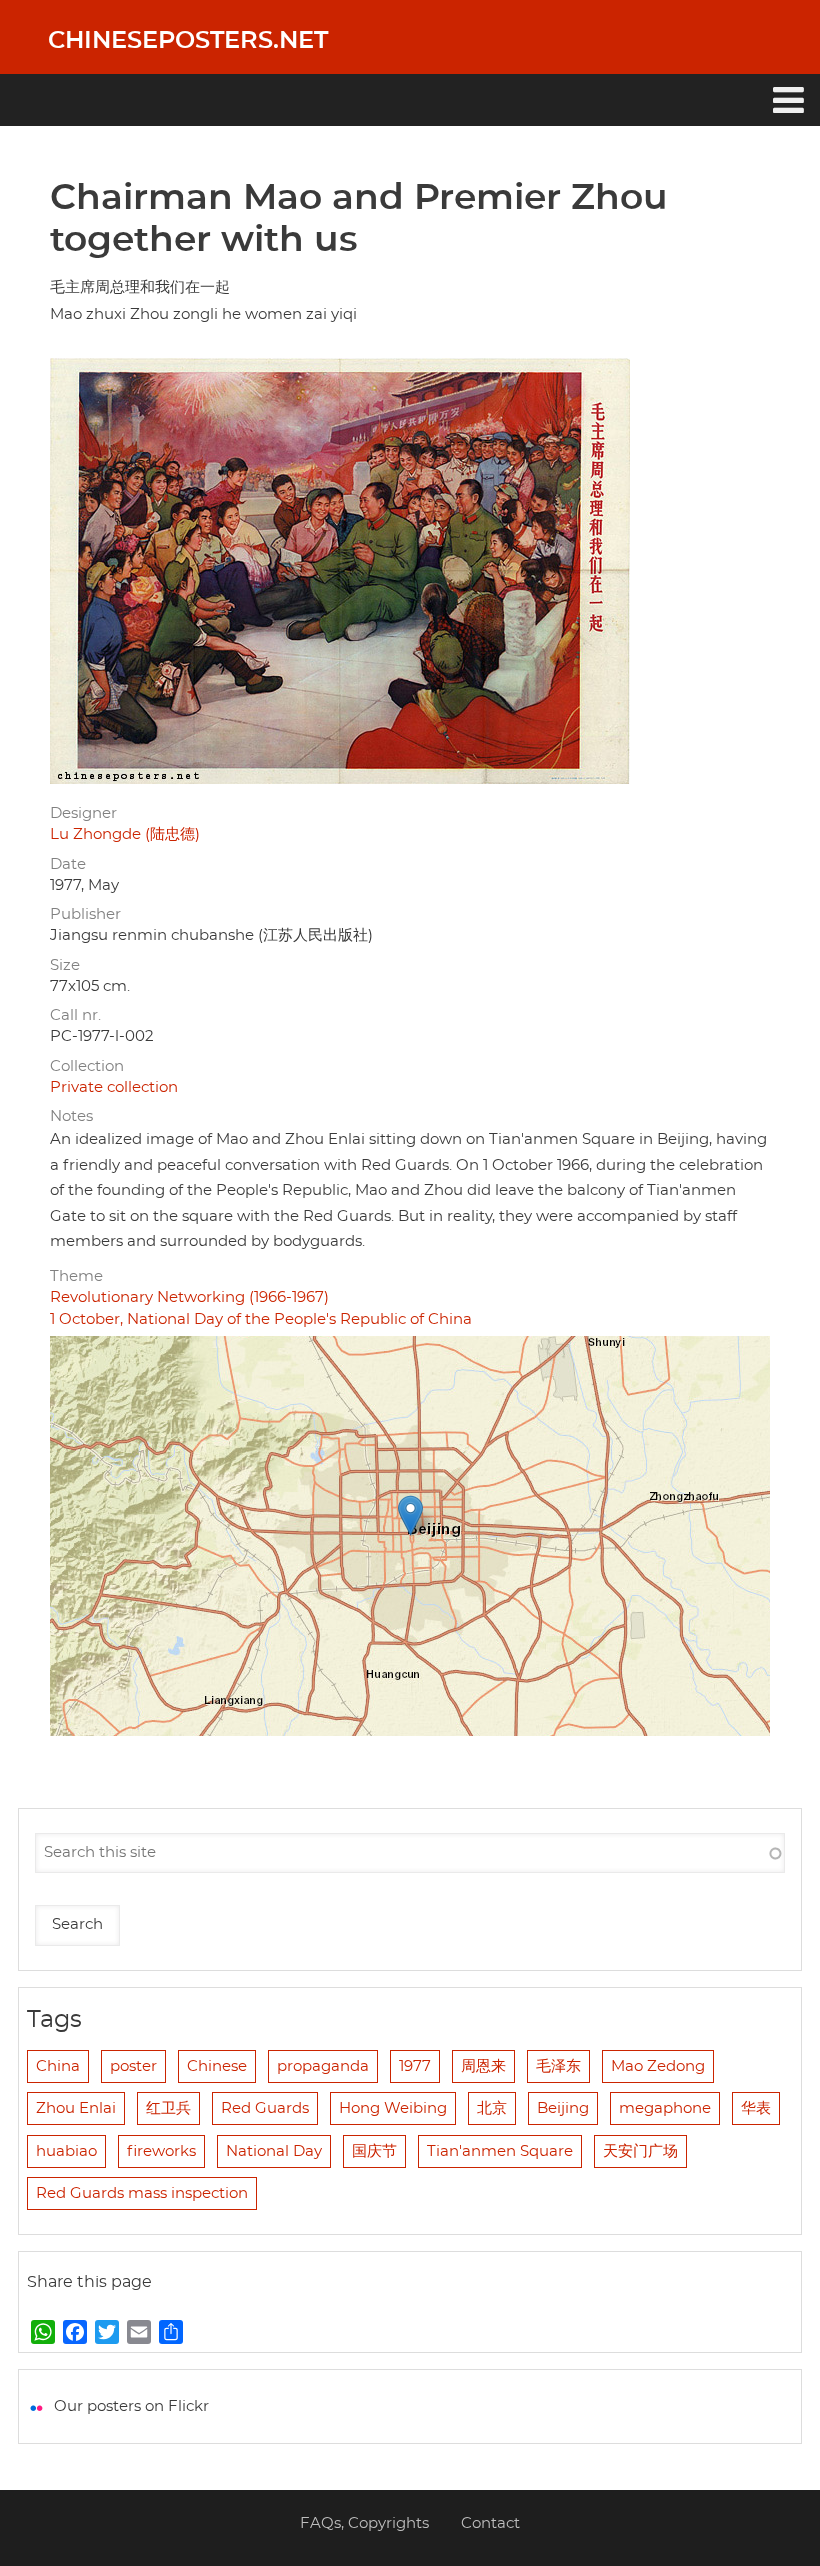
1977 (415, 2066)
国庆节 (374, 2151)
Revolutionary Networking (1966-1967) (189, 1297)
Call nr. (75, 1015)
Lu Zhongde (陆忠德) (125, 834)
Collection (87, 1066)
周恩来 (483, 2066)
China (58, 2066)
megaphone (665, 2108)
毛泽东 (558, 2066)
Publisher (85, 914)
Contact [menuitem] (490, 2523)
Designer (83, 813)
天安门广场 (640, 2151)
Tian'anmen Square (500, 2151)
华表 (756, 2108)
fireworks (161, 2151)
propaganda (323, 2066)
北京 (492, 2108)
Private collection (114, 1087)
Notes (71, 1116)
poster (133, 2066)
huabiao (66, 2151)
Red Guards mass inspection (142, 2193)
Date (68, 864)
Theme (76, 1276)
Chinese (217, 2066)
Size (65, 965)
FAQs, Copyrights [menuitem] (364, 2523)
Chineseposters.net (188, 41)
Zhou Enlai (76, 2108)
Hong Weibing (393, 2108)
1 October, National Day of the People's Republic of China (261, 1319)
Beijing (563, 2108)
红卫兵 (168, 2108)
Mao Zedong (658, 2066)
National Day (274, 2151)
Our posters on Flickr (131, 2406)
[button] (410, 1515)
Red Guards (265, 2108)
